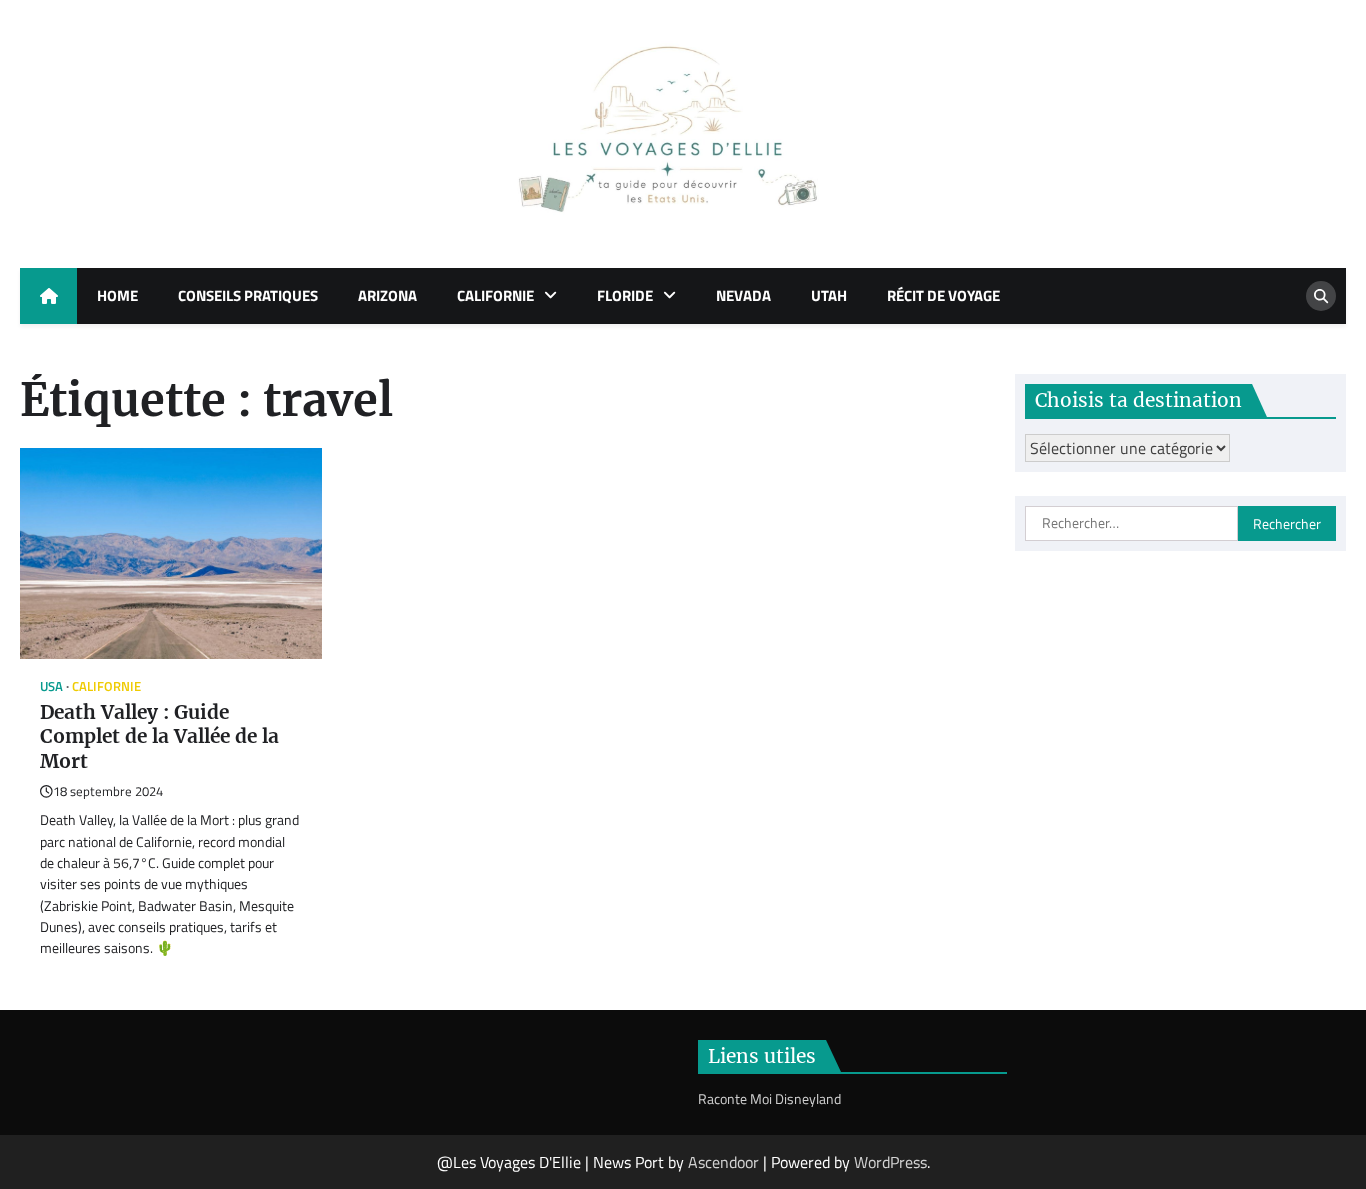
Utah (829, 295)
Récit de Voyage (943, 295)
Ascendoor (723, 1162)
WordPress (890, 1162)
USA (51, 686)
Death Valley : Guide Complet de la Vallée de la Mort (159, 737)
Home (117, 295)
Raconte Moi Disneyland (769, 1099)
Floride (625, 295)
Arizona (387, 295)
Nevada (743, 295)
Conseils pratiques (248, 295)
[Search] (1321, 296)
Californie (495, 295)
